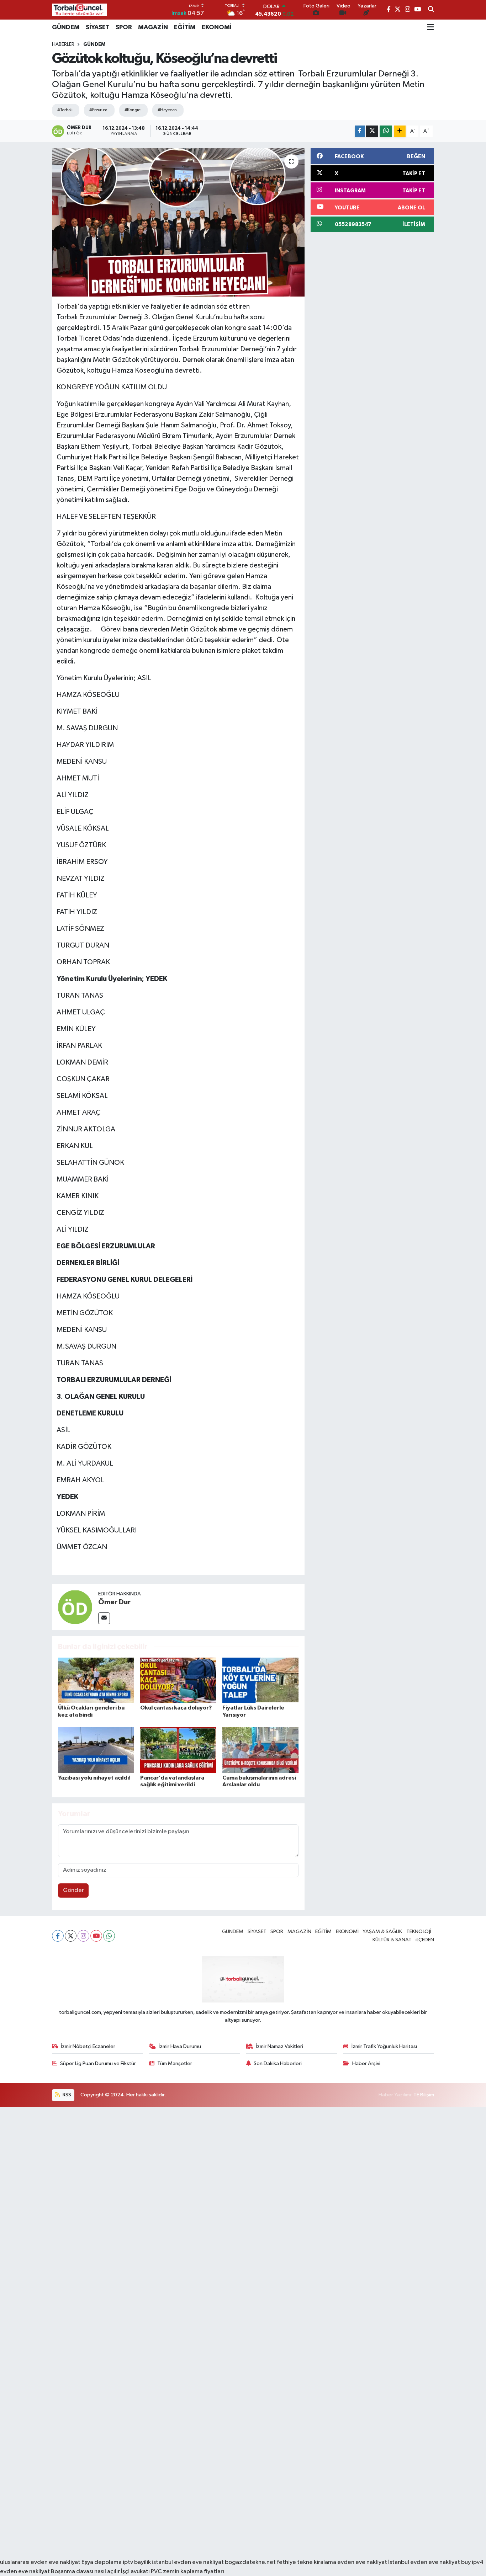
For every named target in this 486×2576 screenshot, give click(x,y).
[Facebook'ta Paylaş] (360, 131)
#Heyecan (167, 110)
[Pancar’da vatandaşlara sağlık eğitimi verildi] (178, 1750)
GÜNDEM (66, 27)
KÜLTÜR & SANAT (392, 1940)
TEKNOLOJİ (419, 1932)
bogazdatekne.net (251, 2562)
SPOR (124, 27)
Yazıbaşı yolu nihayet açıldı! (94, 1778)
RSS (66, 2095)
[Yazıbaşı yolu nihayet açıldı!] (96, 1750)
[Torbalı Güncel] (79, 10)
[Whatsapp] (109, 1936)
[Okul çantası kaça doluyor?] (178, 1680)
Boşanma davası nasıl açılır (85, 2572)
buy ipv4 (472, 2562)
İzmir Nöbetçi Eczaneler (88, 2046)
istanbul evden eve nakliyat (188, 2562)
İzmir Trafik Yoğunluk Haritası (384, 2046)
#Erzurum (98, 110)
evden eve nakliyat (362, 2562)
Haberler (63, 44)
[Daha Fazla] (400, 131)
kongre (236, 328)
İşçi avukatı (135, 2572)
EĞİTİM (185, 27)
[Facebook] (58, 1936)
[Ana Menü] (430, 27)
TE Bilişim (424, 2095)
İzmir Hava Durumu (180, 2046)
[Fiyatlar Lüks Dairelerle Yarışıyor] (260, 1680)
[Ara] (431, 10)
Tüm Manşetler (175, 2063)
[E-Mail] (104, 1618)
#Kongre (133, 110)
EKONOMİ (217, 27)
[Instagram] (83, 1936)
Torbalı (67, 306)
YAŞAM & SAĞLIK (382, 1932)
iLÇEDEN (425, 1940)
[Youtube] (96, 1936)
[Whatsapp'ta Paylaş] (386, 131)
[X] (71, 1936)
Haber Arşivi (366, 2063)
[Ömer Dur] (75, 1607)
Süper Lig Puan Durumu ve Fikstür (98, 2063)
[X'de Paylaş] (372, 131)
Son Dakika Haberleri (278, 2063)
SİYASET (98, 27)
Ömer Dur (114, 1602)
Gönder (73, 1890)
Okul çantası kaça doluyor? (176, 1708)
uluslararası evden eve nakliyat (40, 2562)
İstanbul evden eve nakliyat (424, 2562)
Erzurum (92, 317)
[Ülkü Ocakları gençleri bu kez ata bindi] (96, 1680)
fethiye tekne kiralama (307, 2562)
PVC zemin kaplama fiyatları (187, 2572)
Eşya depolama (102, 2562)
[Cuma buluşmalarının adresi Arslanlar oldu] (260, 1750)
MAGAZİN (153, 27)
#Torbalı (65, 110)
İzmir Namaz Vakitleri (279, 2046)
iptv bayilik (137, 2562)
